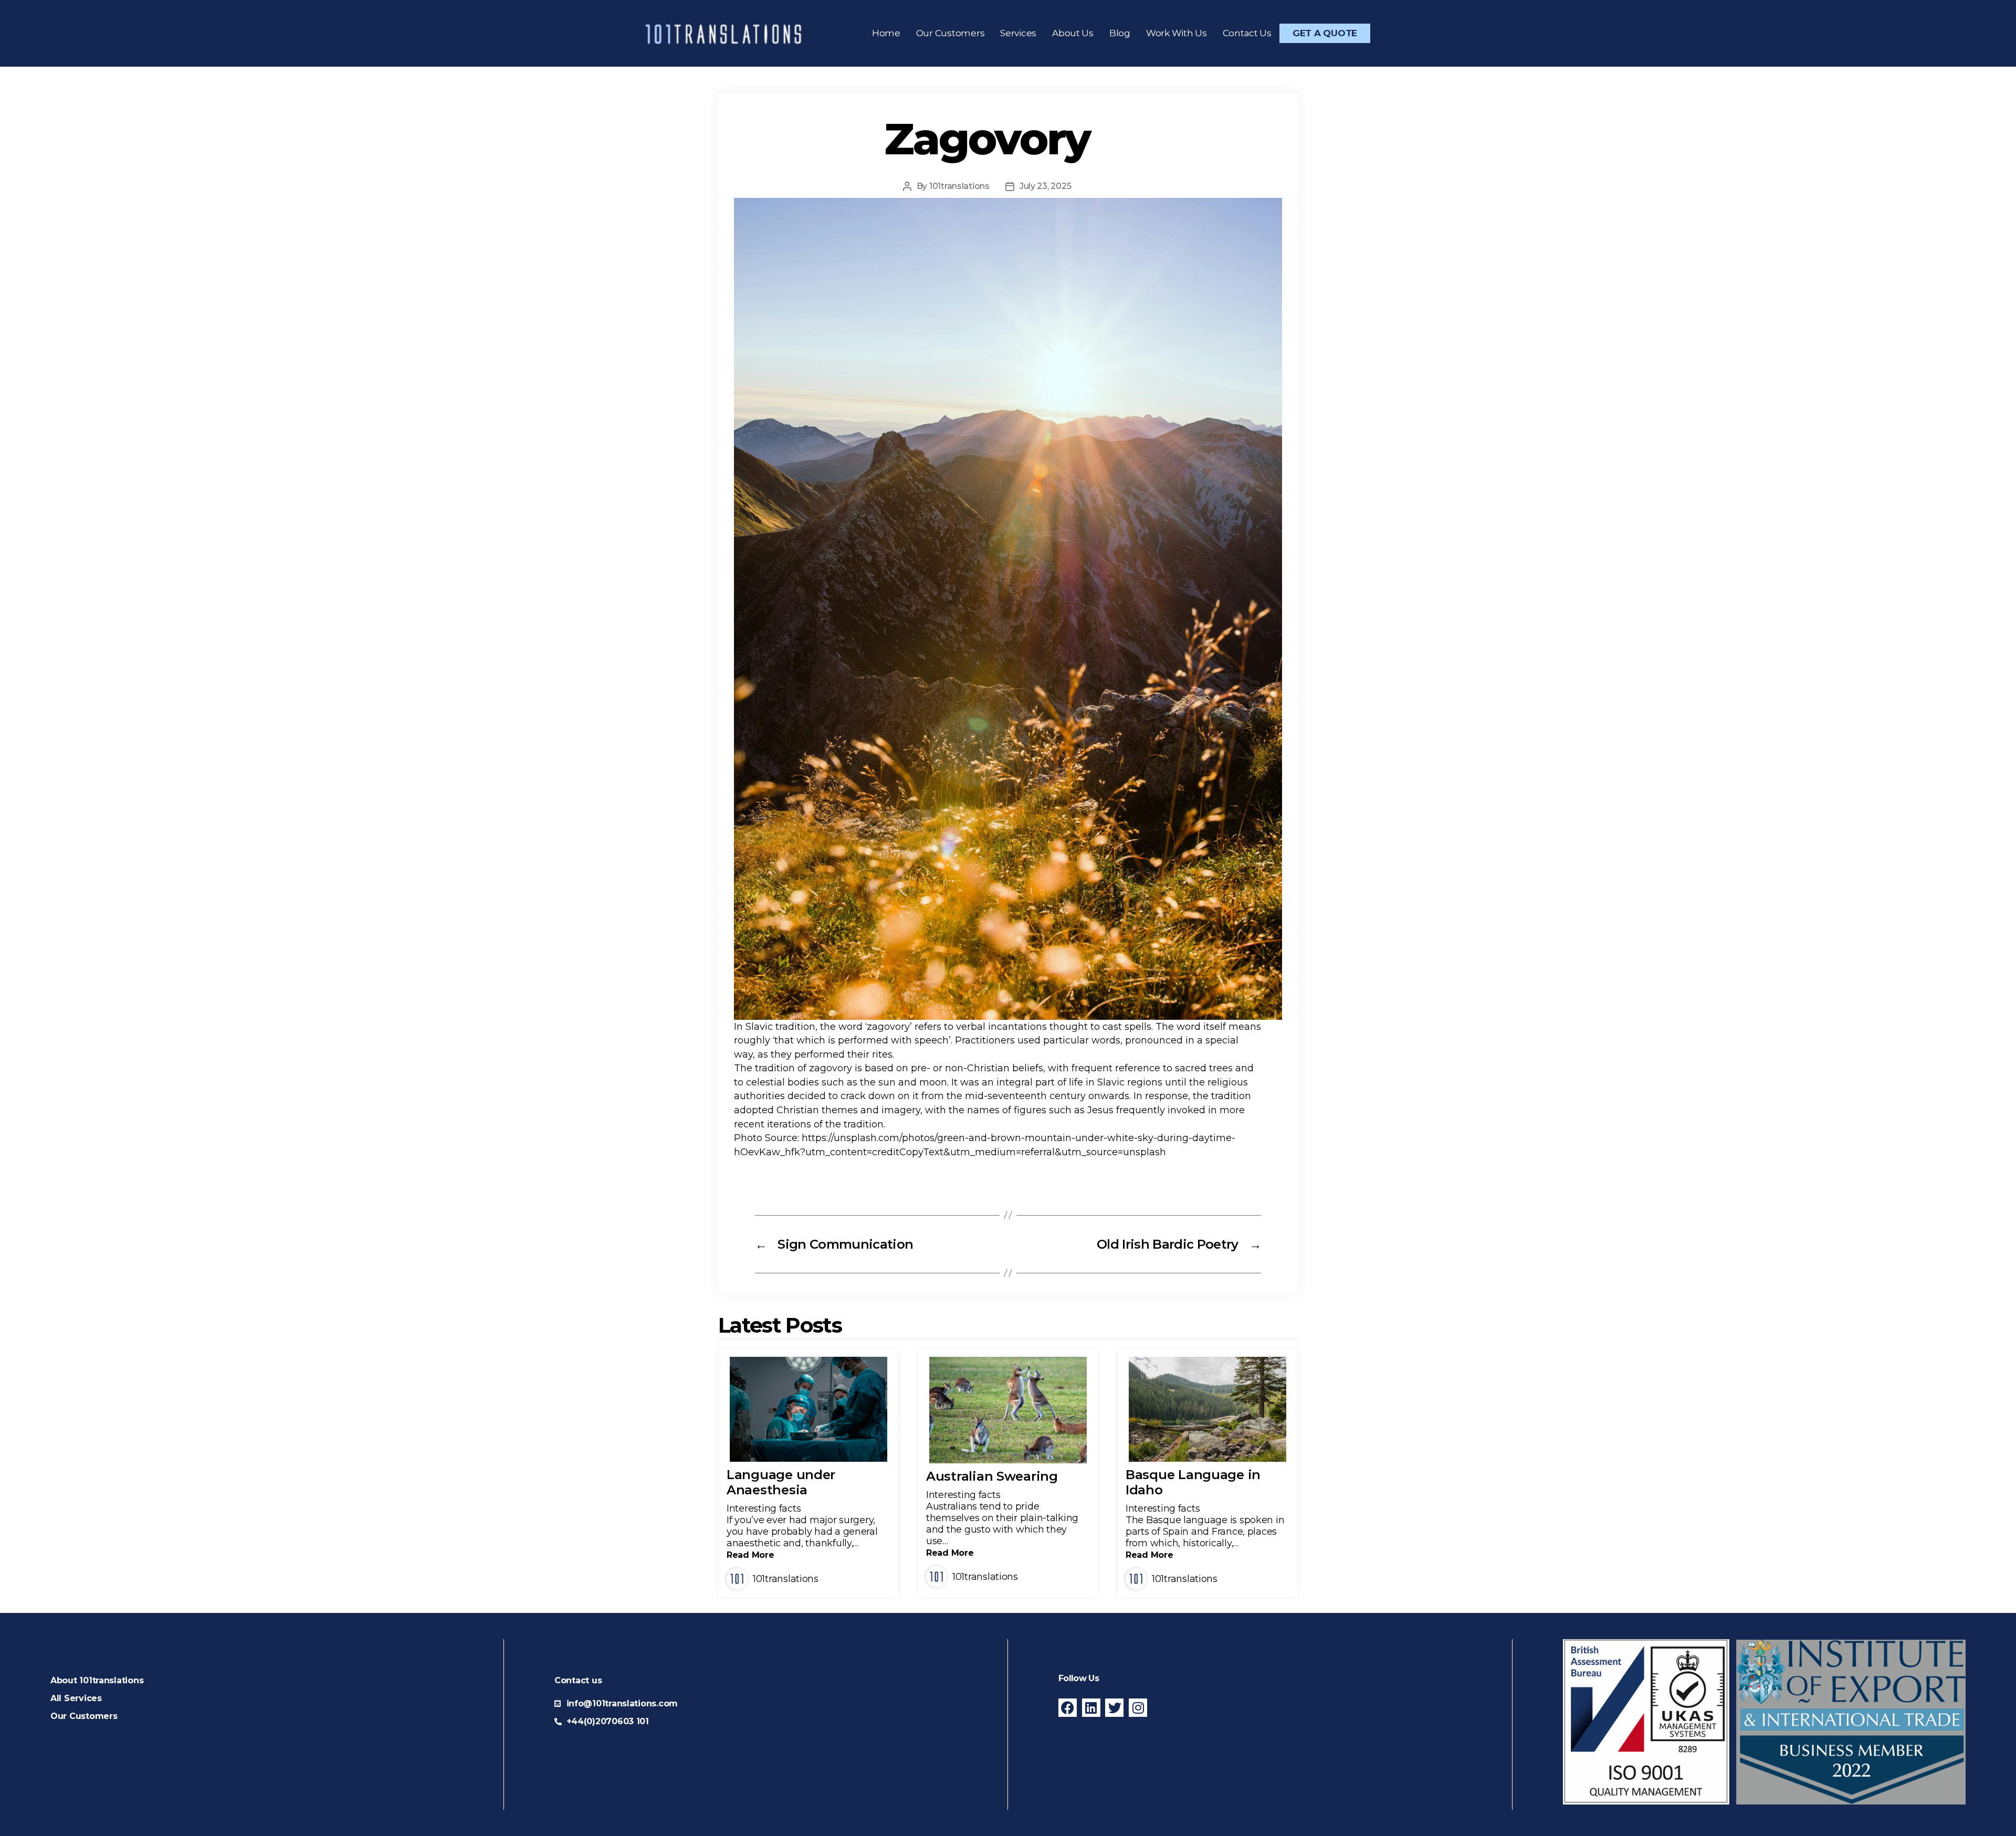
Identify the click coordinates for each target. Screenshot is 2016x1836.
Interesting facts (764, 1508)
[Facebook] (1068, 1708)
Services (1018, 33)
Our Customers (951, 33)
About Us (1073, 33)
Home (886, 33)
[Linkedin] (1091, 1708)
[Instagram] (1138, 1708)
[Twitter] (1114, 1708)
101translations (959, 186)
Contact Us (1247, 33)
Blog (1120, 33)
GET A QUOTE (1325, 33)
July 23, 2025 (1046, 186)
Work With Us (1177, 33)
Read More (750, 1555)
